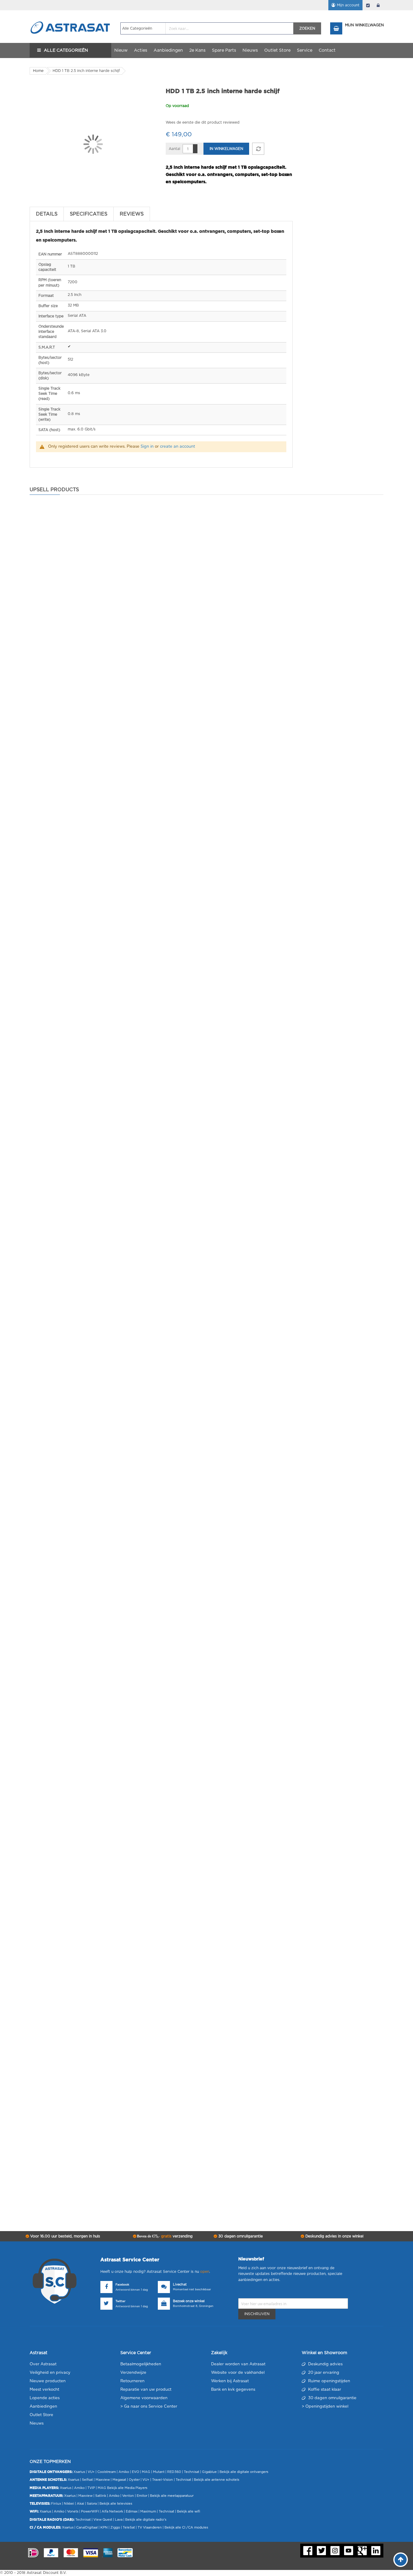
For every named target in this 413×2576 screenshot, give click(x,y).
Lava (119, 2520)
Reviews (132, 214)
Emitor (142, 2496)
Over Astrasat (43, 2364)
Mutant (159, 2472)
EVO (135, 2472)
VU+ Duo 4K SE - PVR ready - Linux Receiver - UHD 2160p (109, 1706)
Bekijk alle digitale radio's (146, 2520)
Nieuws (37, 2424)
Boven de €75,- (164, 2236)
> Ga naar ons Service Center (149, 2407)
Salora (92, 2504)
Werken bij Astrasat (230, 2381)
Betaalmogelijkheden (141, 2364)
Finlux (56, 2504)
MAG (146, 2472)
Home (38, 71)
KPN (104, 2527)
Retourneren (132, 2381)
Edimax (132, 2511)
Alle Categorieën (66, 50)
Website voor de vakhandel (238, 2373)
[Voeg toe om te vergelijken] (258, 149)
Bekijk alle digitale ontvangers (244, 2472)
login (378, 5)
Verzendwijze (133, 2373)
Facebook (122, 2285)
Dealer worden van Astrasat (238, 2364)
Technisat (192, 2472)
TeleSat (129, 2527)
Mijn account (348, 5)
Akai (80, 2504)
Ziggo (115, 2527)
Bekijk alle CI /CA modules (186, 2527)
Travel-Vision (163, 2480)
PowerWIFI (90, 2511)
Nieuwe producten (48, 2381)
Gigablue (209, 2472)
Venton (128, 2496)
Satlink (101, 2496)
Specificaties (89, 214)
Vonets (73, 2511)
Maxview (103, 2480)
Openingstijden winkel (327, 2407)
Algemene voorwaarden (144, 2398)
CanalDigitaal (87, 2527)
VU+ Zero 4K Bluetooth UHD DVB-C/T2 (88, 2134)
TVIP (91, 2488)
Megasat (119, 2480)
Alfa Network (112, 2511)
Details (47, 214)
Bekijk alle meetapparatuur (172, 2496)
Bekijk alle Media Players (127, 2488)
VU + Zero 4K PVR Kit (69, 851)
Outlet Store (41, 2415)
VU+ (91, 2472)
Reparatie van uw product (146, 2390)
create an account (177, 447)
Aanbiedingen (43, 2407)
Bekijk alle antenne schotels (216, 2480)
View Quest (103, 2520)
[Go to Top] (401, 2560)
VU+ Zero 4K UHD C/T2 (71, 1278)
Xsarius (79, 2472)
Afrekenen (368, 5)
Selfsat (87, 2480)
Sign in (147, 447)
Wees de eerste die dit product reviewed (203, 122)
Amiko (124, 2472)
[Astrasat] (70, 16)
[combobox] (207, 28)
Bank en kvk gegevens (233, 2390)
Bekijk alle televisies (116, 2504)
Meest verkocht (44, 2390)
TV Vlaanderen (150, 2527)
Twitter (120, 2301)
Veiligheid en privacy (50, 2373)
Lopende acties (45, 2398)
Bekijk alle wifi (189, 2511)
